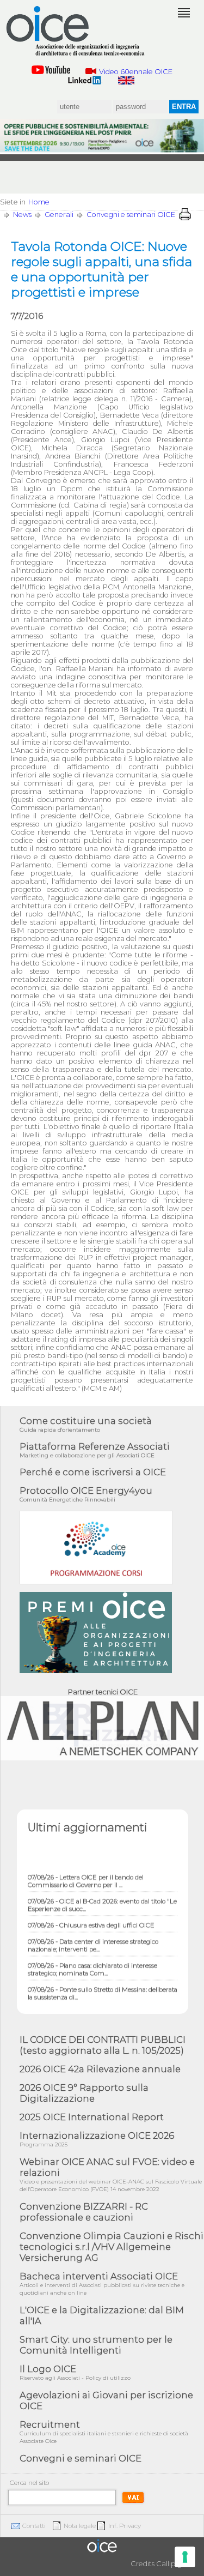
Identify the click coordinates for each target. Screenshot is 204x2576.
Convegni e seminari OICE (131, 215)
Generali (59, 215)
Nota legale (80, 2526)
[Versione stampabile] (185, 214)
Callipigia (172, 2564)
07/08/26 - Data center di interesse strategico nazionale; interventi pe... (93, 1939)
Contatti (34, 2526)
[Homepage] (76, 31)
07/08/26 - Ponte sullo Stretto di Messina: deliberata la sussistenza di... (103, 1987)
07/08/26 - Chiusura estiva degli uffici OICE (91, 1919)
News (22, 215)
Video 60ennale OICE (135, 72)
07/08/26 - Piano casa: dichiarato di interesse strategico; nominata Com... (92, 1963)
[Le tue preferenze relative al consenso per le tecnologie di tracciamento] (185, 2557)
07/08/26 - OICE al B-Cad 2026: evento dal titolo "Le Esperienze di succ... (102, 1899)
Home (39, 202)
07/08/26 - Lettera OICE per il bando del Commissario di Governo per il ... (86, 1875)
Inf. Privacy (125, 2526)
